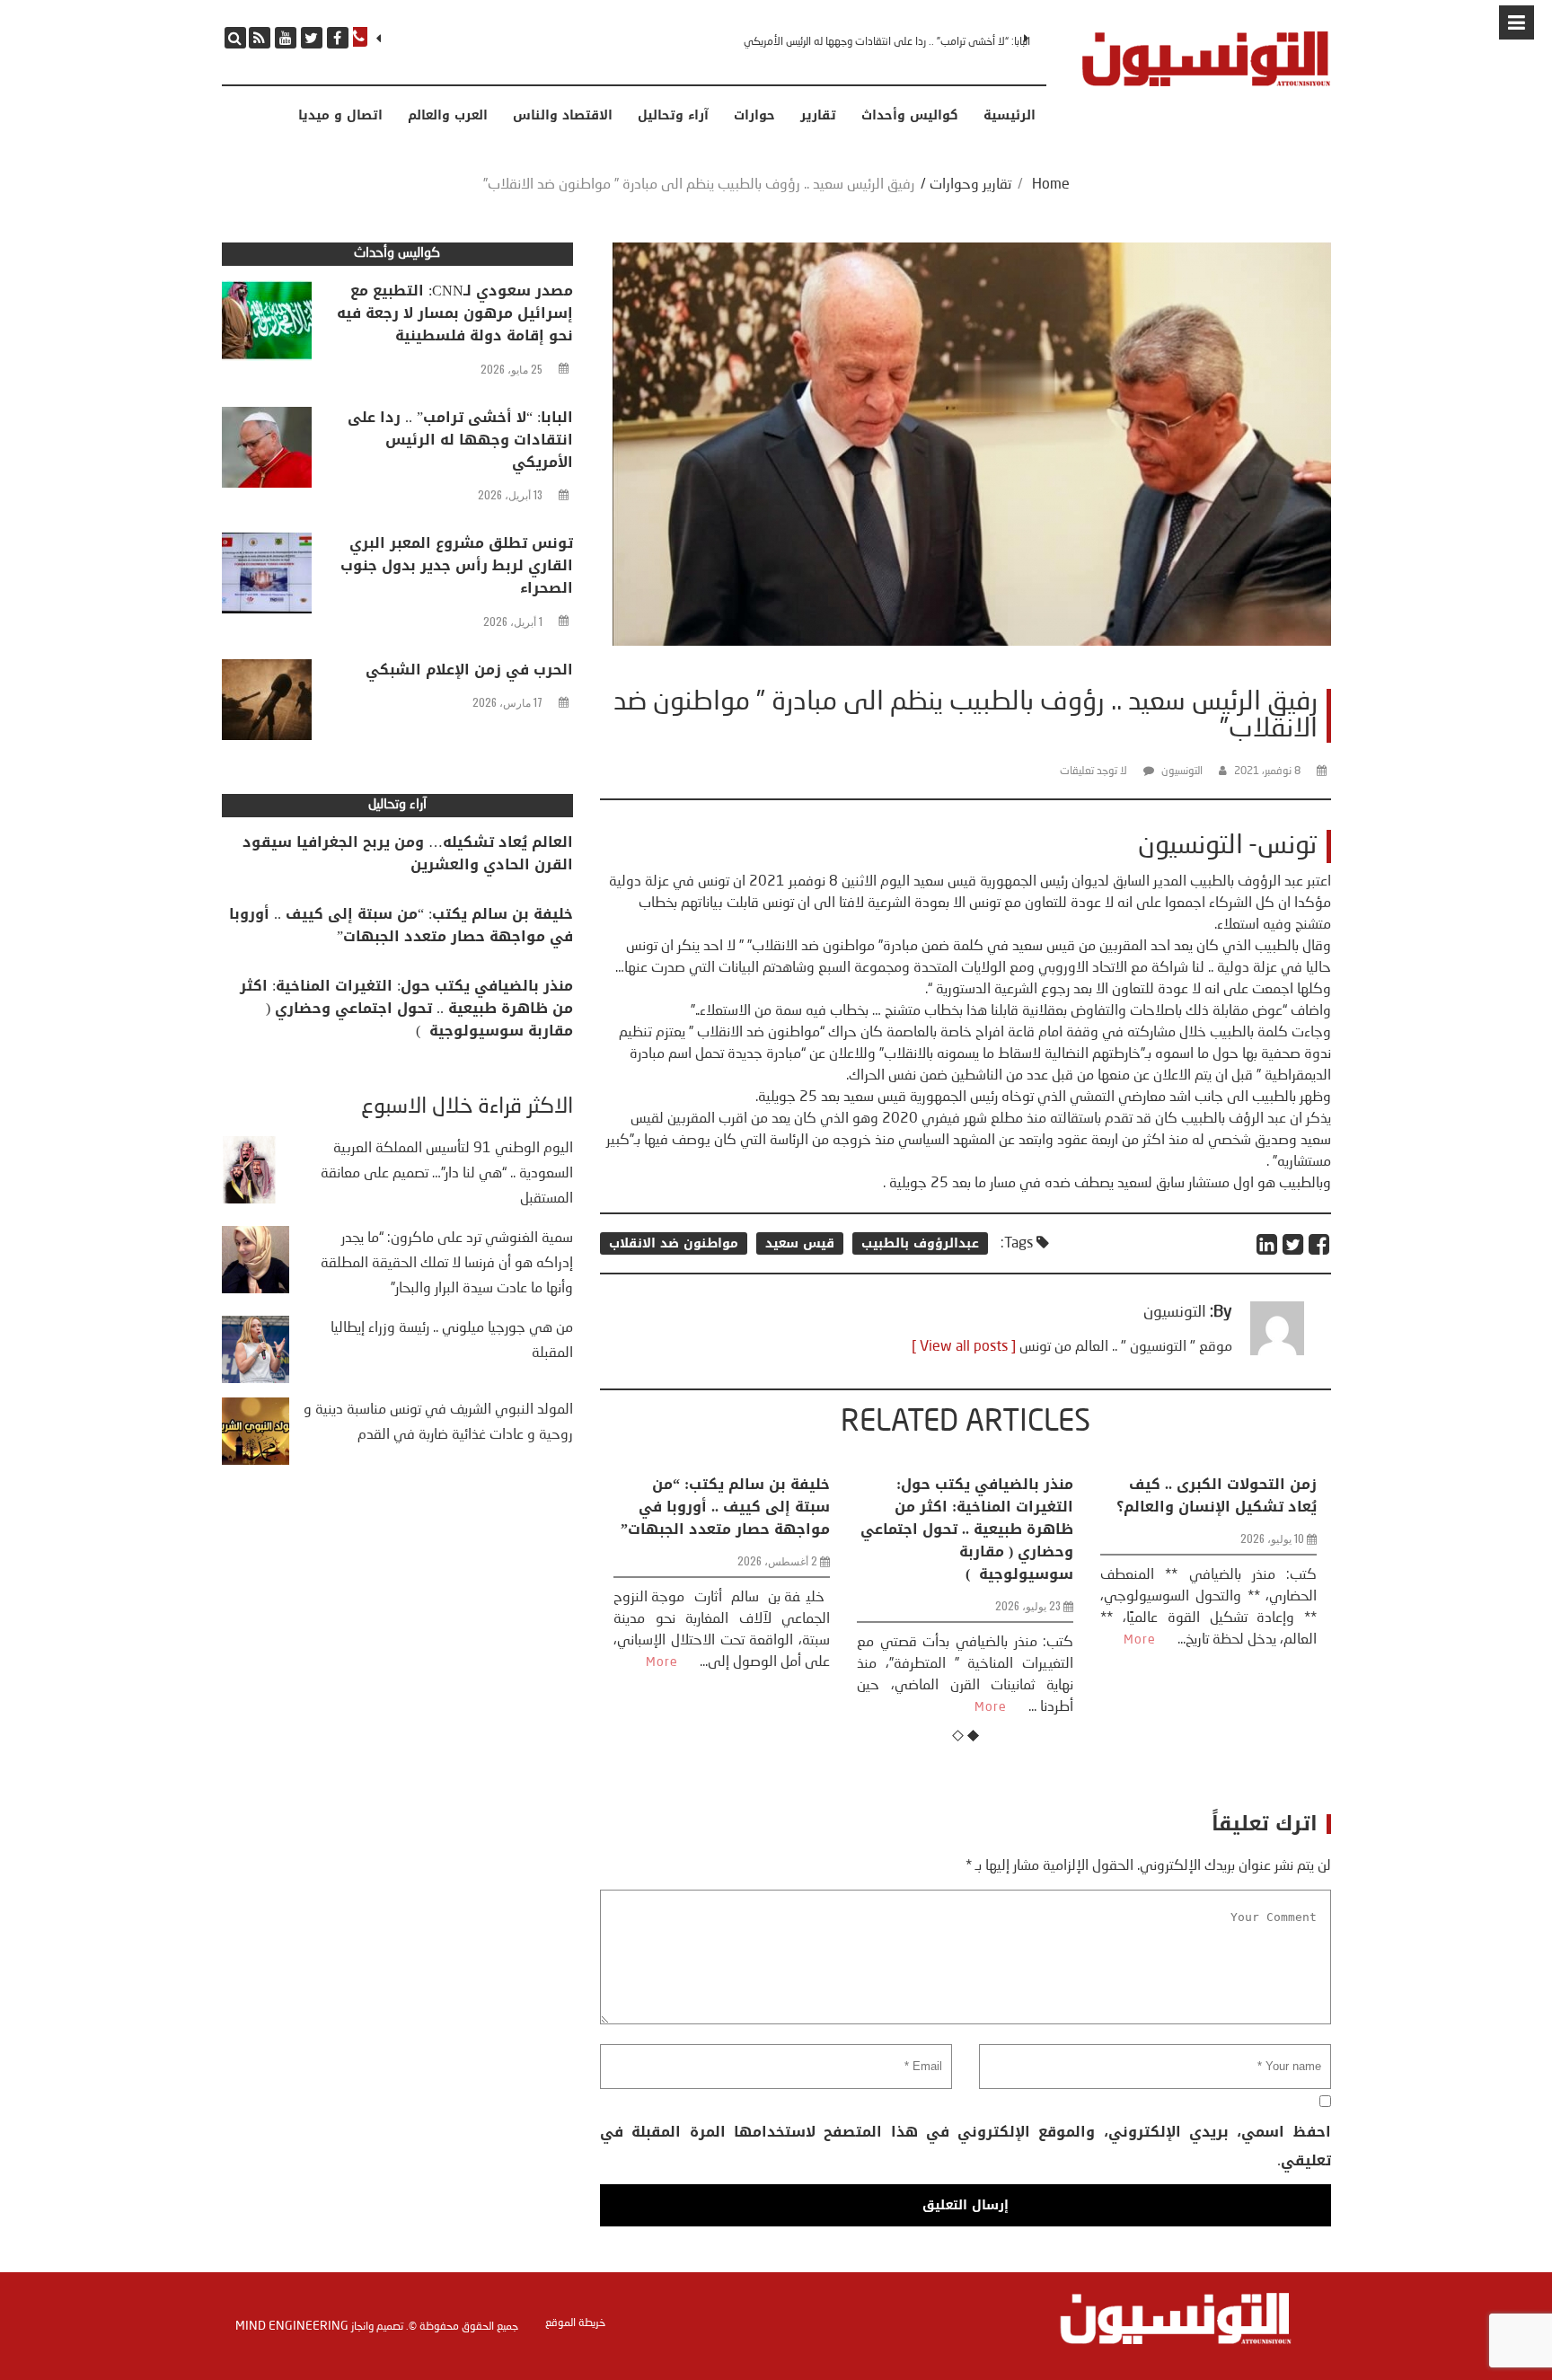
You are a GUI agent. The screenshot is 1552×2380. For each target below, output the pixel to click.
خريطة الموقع (575, 2323)
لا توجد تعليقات (1093, 771)
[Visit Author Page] (1277, 1352)
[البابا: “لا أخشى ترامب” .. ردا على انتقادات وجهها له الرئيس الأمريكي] (267, 452)
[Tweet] (1294, 1244)
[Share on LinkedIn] (1268, 1244)
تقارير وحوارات (970, 185)
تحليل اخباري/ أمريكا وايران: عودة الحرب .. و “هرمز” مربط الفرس (1215, 1507)
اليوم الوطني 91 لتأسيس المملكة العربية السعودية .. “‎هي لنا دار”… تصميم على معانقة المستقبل (447, 1174)
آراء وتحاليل (673, 116)
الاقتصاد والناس (563, 116)
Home (1051, 185)
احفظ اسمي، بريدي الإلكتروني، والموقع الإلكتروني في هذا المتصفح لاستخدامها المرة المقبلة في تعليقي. (965, 2146)
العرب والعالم (448, 116)
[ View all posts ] (964, 1347)
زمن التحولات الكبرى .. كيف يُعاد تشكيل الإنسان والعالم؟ (973, 1495)
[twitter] (312, 38)
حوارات (754, 116)
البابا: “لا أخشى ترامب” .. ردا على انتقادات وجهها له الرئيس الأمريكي (460, 440)
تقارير (818, 116)
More (747, 1707)
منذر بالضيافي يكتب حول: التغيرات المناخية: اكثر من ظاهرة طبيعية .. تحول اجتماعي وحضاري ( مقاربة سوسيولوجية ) (723, 1529)
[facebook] (338, 38)
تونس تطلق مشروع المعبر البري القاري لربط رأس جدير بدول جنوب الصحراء (878, 42)
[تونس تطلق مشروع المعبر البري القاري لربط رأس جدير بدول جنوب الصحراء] (267, 577)
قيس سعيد (800, 1243)
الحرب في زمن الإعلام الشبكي (469, 670)
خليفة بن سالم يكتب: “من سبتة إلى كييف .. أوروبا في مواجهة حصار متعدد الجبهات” (401, 925)
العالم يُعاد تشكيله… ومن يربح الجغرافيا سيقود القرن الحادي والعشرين (408, 853)
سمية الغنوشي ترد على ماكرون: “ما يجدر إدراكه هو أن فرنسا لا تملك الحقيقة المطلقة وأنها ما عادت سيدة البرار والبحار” (447, 1264)
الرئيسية (1010, 116)
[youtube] (286, 38)
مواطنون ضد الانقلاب (674, 1243)
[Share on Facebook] (1320, 1244)
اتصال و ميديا (340, 116)
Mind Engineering (292, 2326)
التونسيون (1182, 771)
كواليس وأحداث (910, 116)
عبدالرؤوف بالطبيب (920, 1243)
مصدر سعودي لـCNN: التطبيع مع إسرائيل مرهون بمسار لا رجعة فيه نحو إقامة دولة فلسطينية (455, 313)
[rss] (260, 38)
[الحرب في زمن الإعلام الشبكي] (267, 704)
